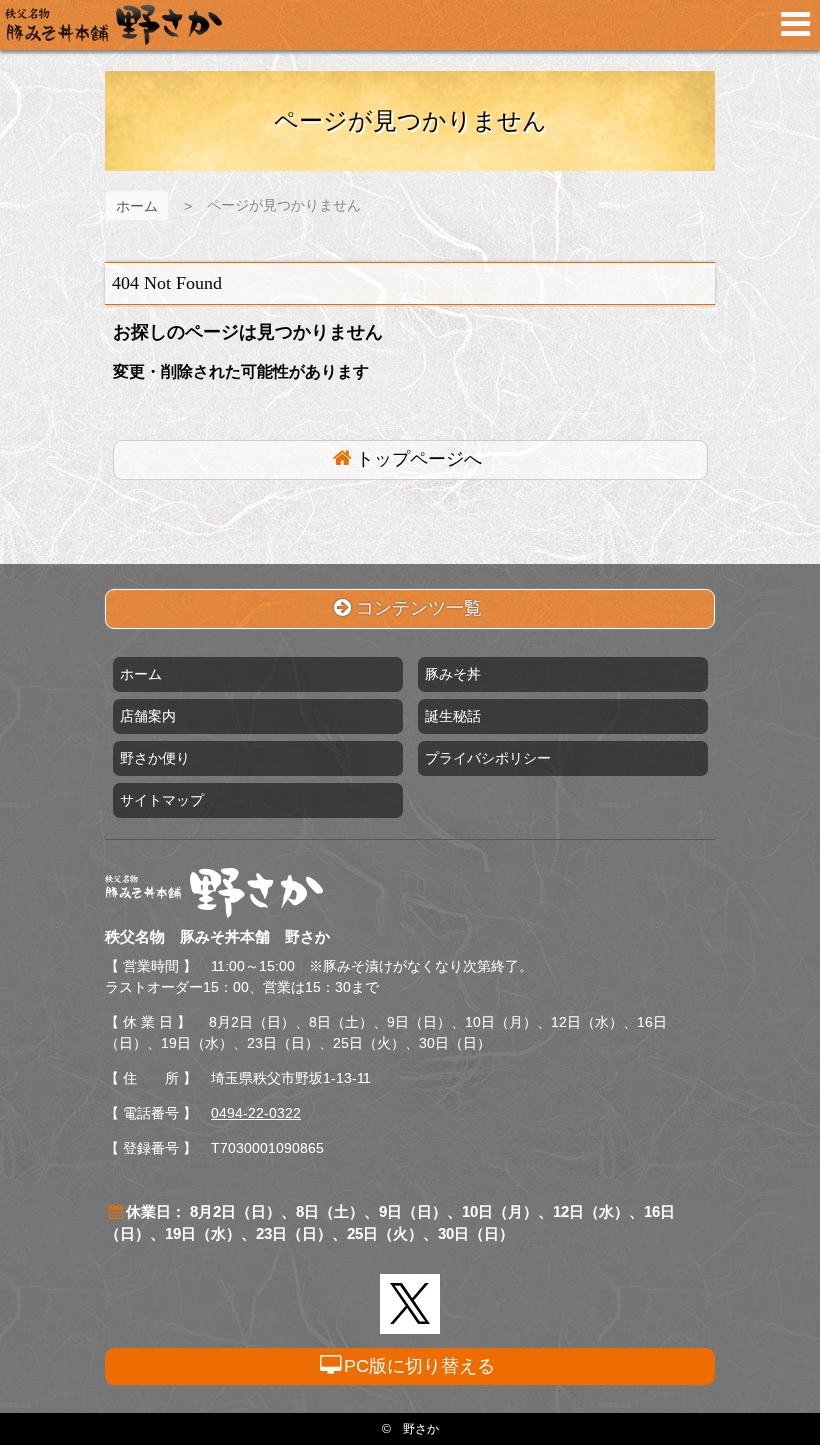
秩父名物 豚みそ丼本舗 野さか (113, 25)
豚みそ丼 (453, 674)
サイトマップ (162, 800)
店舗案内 (148, 716)
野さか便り (155, 758)
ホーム (137, 206)
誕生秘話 (453, 716)
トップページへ (419, 459)
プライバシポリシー (488, 758)
